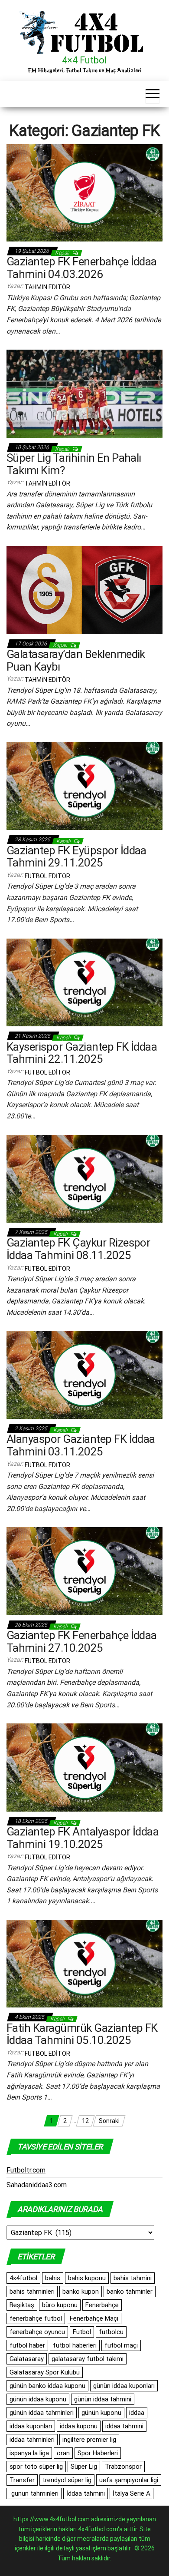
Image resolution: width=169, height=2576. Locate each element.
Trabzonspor (123, 2467)
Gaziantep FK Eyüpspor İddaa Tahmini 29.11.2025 (76, 857)
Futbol (82, 2332)
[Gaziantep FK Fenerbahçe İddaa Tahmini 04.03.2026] (84, 192)
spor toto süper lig (36, 2467)
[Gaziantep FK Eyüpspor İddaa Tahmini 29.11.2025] (84, 786)
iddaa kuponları (31, 2426)
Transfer (22, 2480)
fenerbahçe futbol (36, 2318)
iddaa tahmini (124, 2426)
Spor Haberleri (98, 2453)
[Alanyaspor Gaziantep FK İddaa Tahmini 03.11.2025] (84, 1374)
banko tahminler (130, 2292)
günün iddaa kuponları (124, 2386)
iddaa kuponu (79, 2426)
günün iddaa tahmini (103, 2399)
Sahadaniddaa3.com (37, 2185)
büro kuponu (60, 2305)
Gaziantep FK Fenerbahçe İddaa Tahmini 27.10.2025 (82, 1642)
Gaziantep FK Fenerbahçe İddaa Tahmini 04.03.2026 (82, 268)
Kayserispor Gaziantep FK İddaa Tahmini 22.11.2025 (82, 1053)
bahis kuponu (87, 2278)
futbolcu (111, 2332)
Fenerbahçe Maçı (94, 2318)
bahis (53, 2278)
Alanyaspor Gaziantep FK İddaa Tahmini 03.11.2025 (81, 1445)
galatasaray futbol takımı (88, 2359)
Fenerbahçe (102, 2305)
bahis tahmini (133, 2278)
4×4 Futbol (84, 60)
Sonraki (109, 2121)
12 (85, 2121)
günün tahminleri (34, 2493)
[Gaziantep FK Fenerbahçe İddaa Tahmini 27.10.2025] (84, 1571)
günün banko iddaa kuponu (47, 2386)
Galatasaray (27, 2359)
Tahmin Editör (47, 287)
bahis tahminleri (32, 2292)
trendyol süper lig (67, 2480)
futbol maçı (121, 2345)
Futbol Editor (47, 876)
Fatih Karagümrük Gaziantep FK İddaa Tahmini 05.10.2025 (82, 2034)
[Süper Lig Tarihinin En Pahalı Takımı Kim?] (84, 393)
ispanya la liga (29, 2453)
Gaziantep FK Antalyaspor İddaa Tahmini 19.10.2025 (83, 1838)
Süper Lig (84, 2467)
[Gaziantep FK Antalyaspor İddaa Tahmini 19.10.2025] (84, 1767)
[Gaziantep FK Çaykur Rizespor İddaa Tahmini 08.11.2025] (84, 1178)
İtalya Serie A (132, 2493)
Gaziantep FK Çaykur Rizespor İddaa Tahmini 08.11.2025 (78, 1249)
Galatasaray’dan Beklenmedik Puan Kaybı (76, 660)
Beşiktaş (22, 2305)
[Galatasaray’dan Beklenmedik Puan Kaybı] (84, 589)
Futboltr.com (26, 2170)
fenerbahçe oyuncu (37, 2332)
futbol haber (27, 2345)
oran (63, 2453)
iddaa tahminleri (32, 2440)
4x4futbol (23, 2278)
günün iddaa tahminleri (42, 2413)
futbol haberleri (75, 2345)
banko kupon (81, 2292)
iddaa (137, 2413)
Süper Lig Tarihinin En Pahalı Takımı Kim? (74, 464)
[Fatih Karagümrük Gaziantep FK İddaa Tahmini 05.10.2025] (84, 1963)
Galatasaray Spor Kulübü (45, 2372)
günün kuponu (101, 2413)
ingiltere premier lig (89, 2440)
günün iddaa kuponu (38, 2399)
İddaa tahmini (86, 2493)
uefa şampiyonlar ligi (129, 2480)
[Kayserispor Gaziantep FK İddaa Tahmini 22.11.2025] (84, 982)
